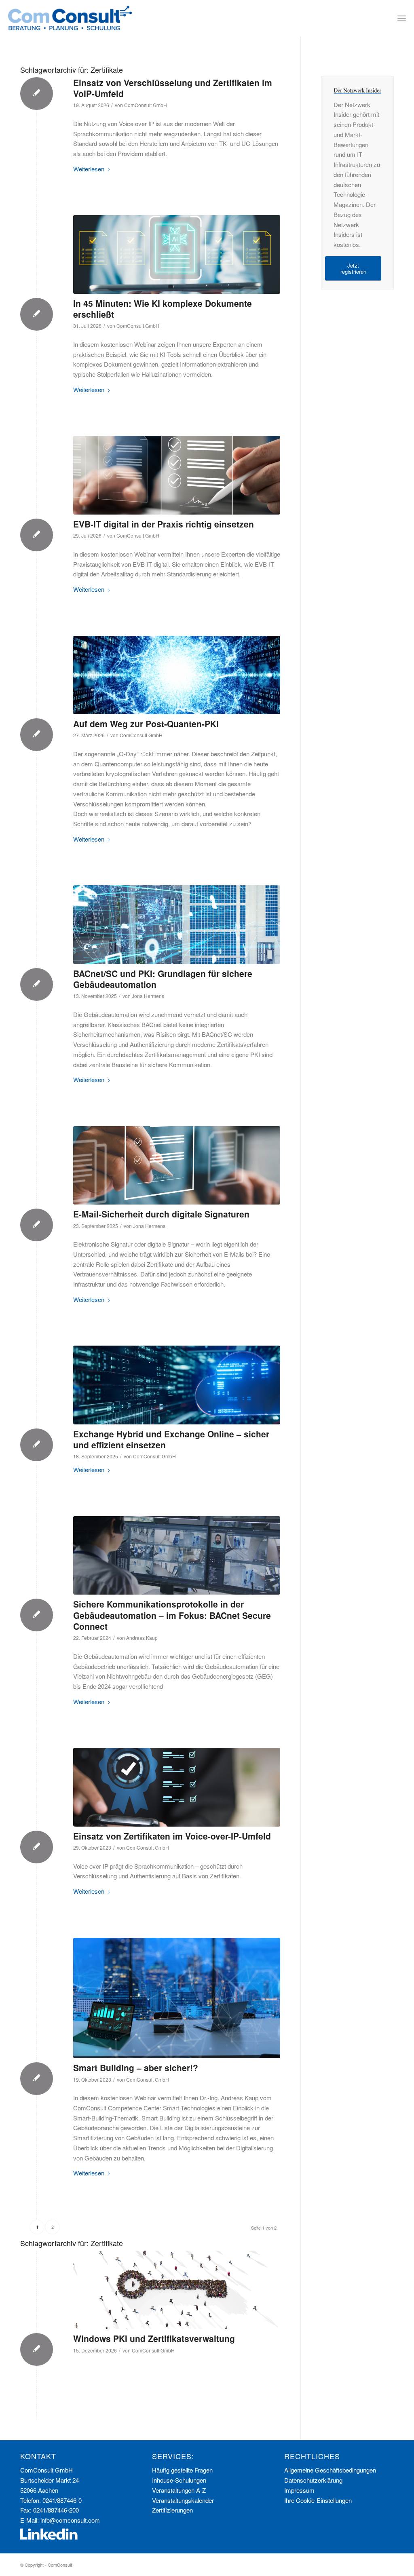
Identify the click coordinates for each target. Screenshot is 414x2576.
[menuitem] (402, 18)
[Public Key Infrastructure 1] (177, 2290)
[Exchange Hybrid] (177, 1385)
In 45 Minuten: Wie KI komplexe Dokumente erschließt (163, 309)
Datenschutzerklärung (313, 2480)
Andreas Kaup (142, 1638)
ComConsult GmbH (146, 105)
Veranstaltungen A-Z (179, 2490)
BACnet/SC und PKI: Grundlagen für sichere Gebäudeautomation (163, 979)
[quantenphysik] (177, 675)
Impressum (299, 2490)
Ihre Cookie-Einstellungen (318, 2500)
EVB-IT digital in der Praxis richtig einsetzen (164, 524)
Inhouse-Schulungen (179, 2480)
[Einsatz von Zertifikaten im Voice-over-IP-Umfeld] (177, 1787)
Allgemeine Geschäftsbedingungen (330, 2470)
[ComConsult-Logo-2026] (70, 18)
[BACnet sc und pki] (177, 924)
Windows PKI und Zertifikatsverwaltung (154, 2338)
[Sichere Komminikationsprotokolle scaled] (177, 1555)
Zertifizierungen (172, 2510)
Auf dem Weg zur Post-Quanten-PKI (146, 724)
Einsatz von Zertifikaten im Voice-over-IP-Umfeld (172, 1836)
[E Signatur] (177, 1165)
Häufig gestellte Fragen (182, 2470)
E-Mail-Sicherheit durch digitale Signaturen (161, 1214)
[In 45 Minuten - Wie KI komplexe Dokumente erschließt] (177, 254)
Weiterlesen (89, 169)
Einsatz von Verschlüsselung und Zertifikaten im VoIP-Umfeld (173, 88)
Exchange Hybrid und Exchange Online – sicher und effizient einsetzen (171, 1439)
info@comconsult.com (70, 2520)
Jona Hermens (148, 996)
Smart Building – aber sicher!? (136, 2068)
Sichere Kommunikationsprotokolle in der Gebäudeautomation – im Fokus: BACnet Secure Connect (172, 1615)
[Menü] (402, 18)
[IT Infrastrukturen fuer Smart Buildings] (177, 1998)
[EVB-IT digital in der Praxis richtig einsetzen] (177, 475)
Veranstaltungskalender (183, 2500)
